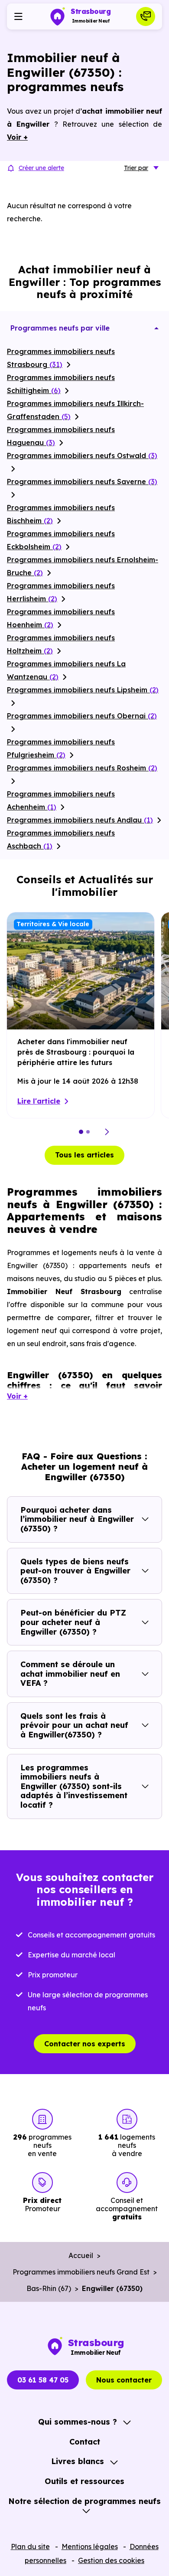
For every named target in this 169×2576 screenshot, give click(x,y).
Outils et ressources (84, 2481)
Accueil (81, 2255)
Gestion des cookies (111, 2560)
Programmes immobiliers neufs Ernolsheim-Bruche (83, 566)
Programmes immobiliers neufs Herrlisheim (61, 592)
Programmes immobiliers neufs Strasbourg (61, 358)
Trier (136, 168)
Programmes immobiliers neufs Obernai (82, 716)
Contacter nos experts (85, 2044)
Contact (85, 2442)
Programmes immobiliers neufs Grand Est (81, 2272)
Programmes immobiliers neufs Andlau (80, 820)
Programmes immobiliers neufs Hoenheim (61, 618)
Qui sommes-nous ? (78, 2422)
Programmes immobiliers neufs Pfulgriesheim (61, 748)
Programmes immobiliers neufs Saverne (82, 482)
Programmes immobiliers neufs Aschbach (61, 839)
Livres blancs (78, 2461)
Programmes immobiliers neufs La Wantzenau (66, 670)
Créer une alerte (41, 168)
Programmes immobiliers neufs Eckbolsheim (61, 540)
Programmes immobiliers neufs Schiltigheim (61, 384)
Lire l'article (39, 1101)
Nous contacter (124, 2380)
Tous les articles (84, 1155)
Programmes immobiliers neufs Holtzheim (61, 644)
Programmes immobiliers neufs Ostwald (82, 456)
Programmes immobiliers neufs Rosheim (82, 768)
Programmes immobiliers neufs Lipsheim (83, 690)
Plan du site (30, 2547)
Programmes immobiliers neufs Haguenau (61, 436)
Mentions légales (90, 2547)
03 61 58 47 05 (43, 2380)
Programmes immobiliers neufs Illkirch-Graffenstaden (75, 410)
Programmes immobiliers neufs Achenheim (61, 800)
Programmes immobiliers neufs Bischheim (61, 514)
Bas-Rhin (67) (49, 2288)
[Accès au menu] (18, 16)
